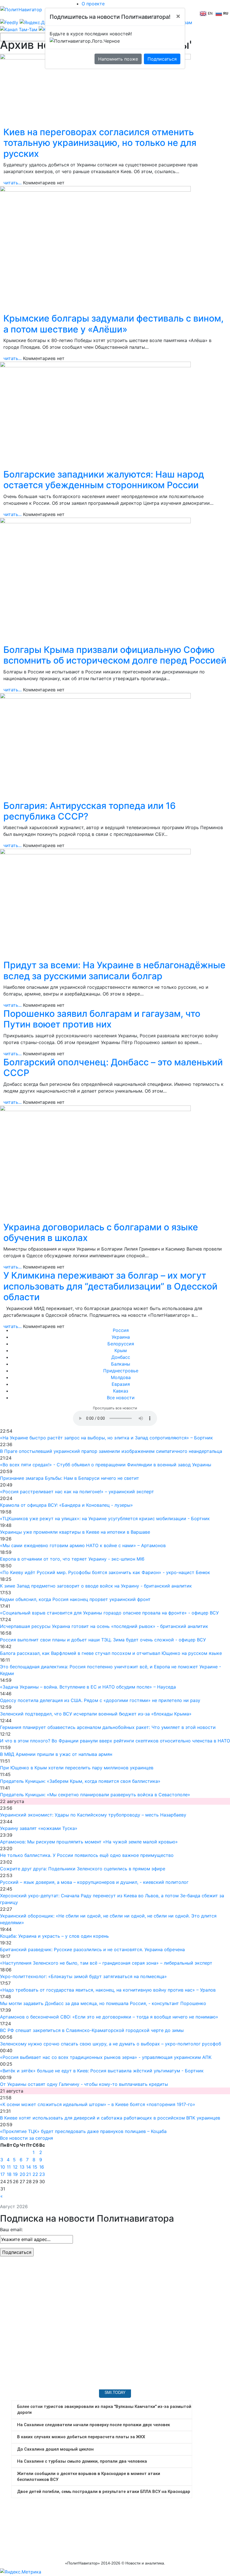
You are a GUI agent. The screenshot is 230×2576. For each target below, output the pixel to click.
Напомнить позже (118, 59)
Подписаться (162, 59)
